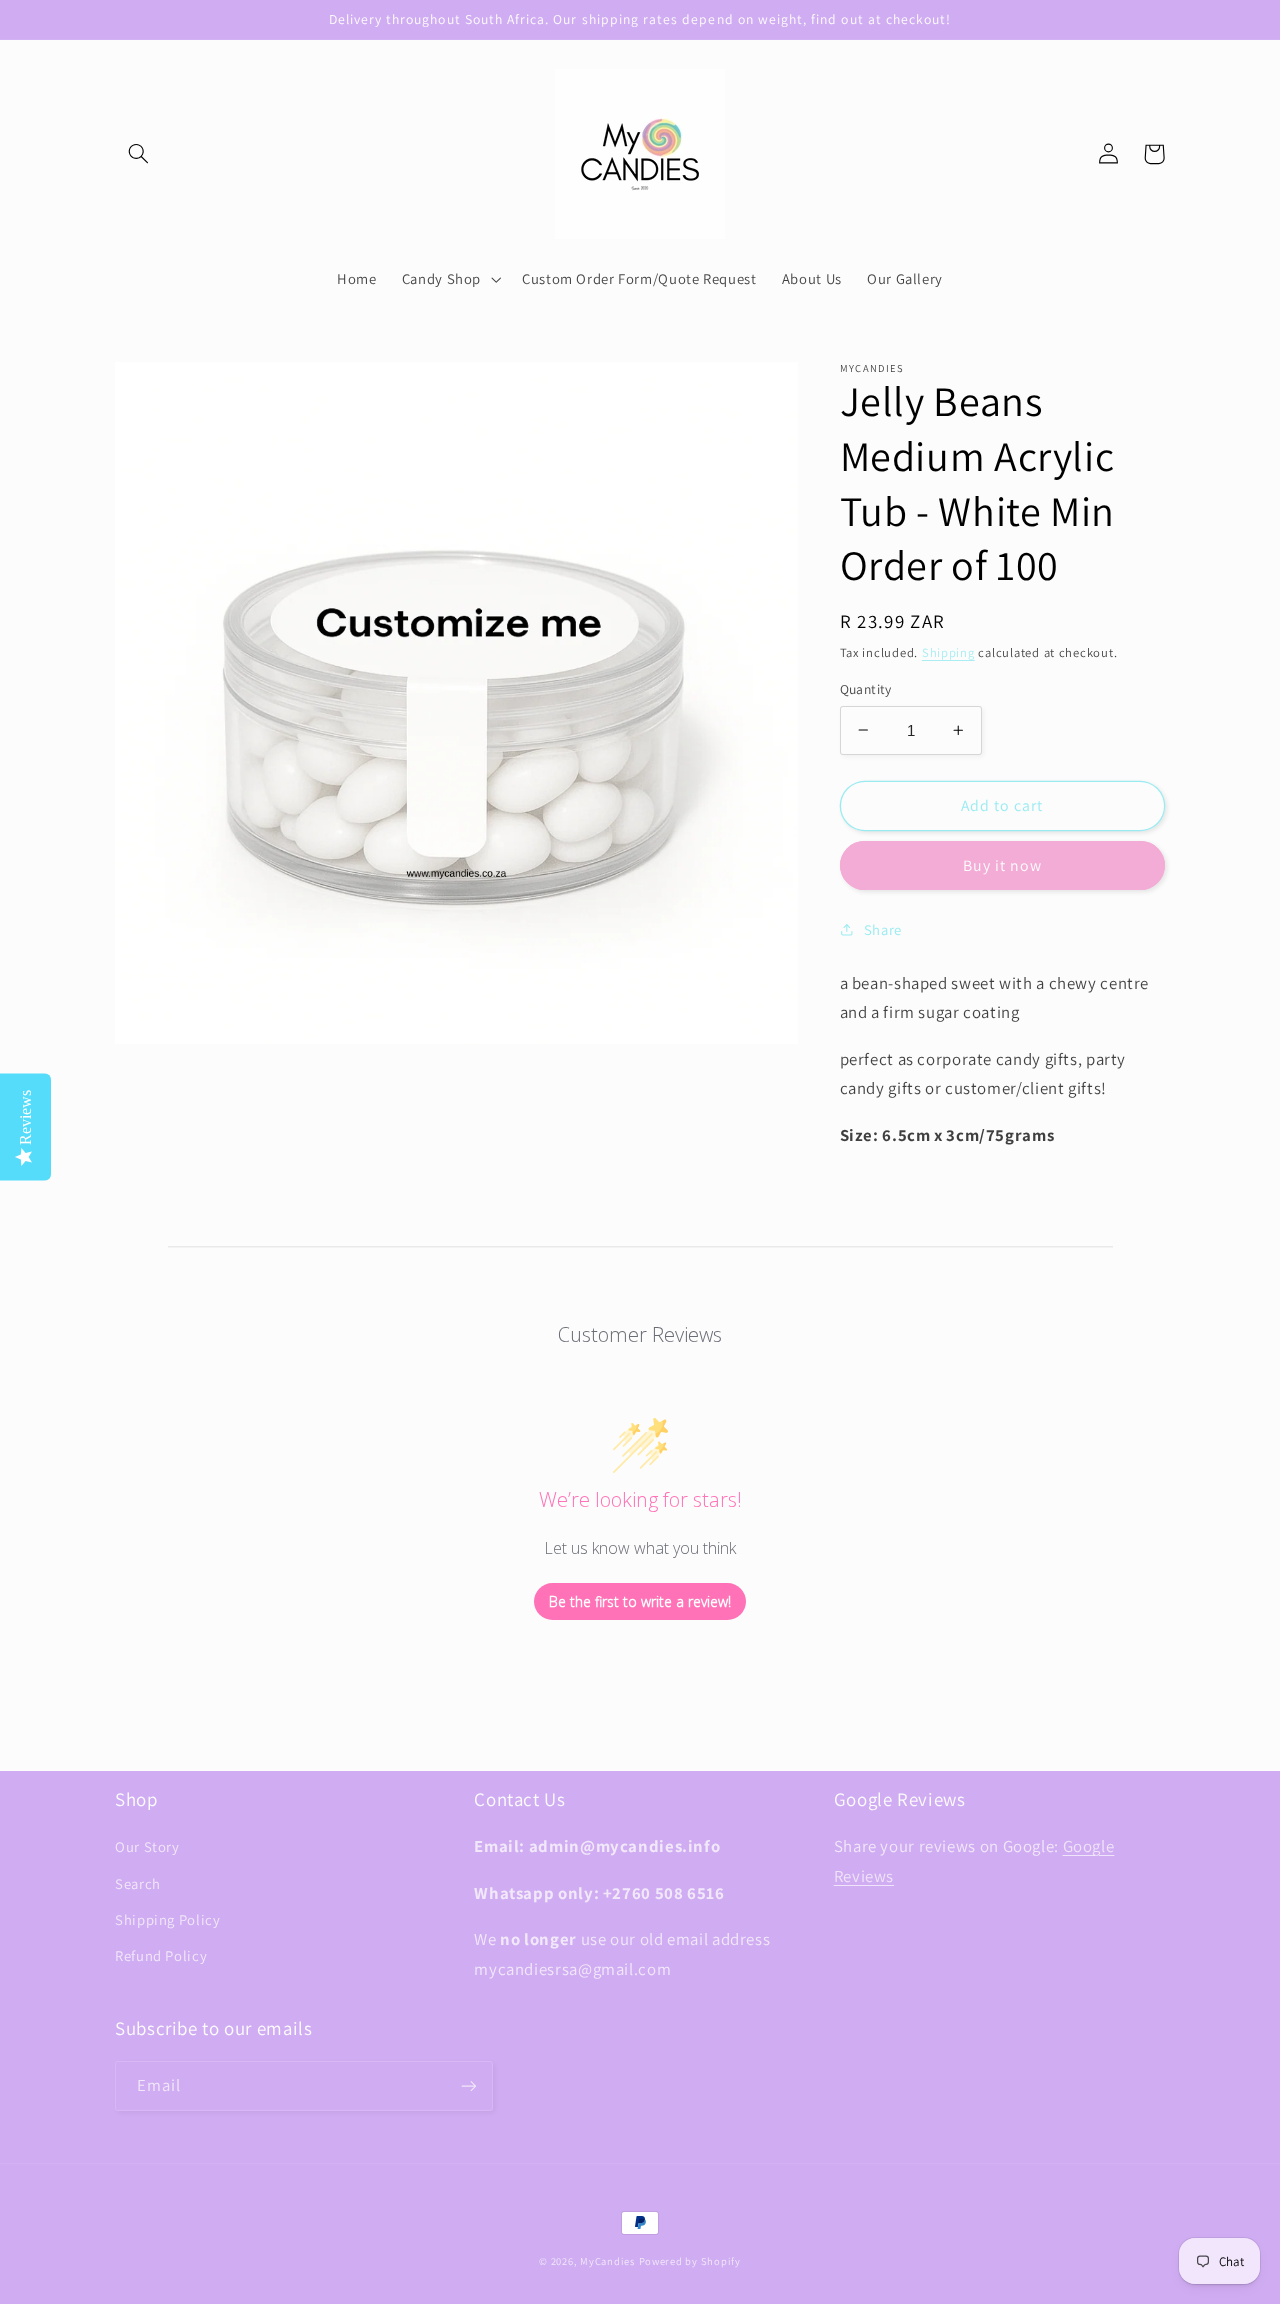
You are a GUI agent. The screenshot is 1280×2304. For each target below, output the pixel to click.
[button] (138, 154)
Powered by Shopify (690, 2261)
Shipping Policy (167, 1919)
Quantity (866, 689)
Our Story (147, 1846)
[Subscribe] (469, 2085)
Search (138, 1883)
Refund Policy (161, 1955)
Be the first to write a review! (640, 1601)
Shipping (948, 651)
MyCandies (607, 2261)
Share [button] (883, 928)
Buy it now (1003, 865)
